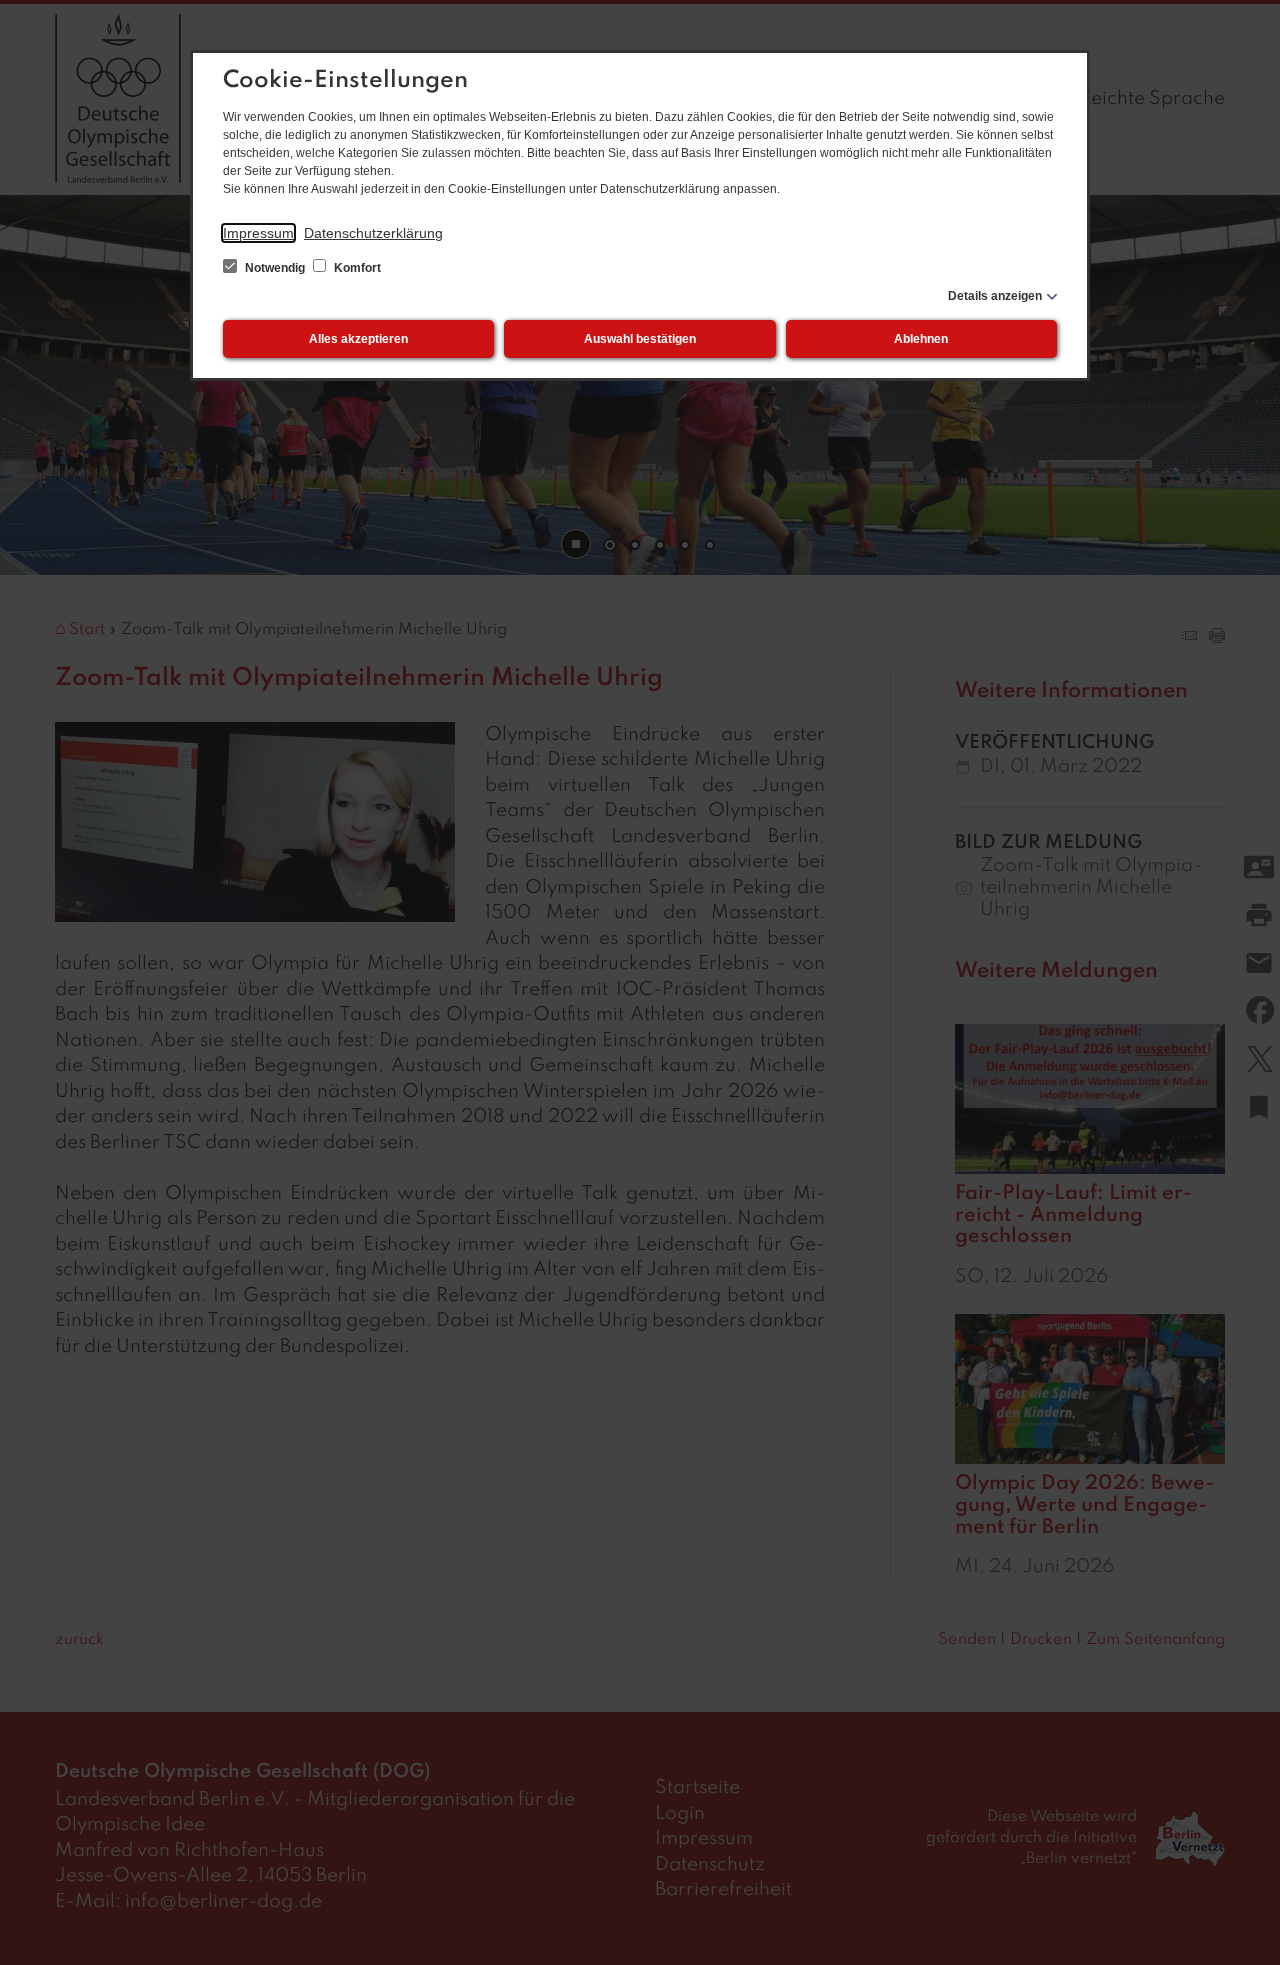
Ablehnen (921, 339)
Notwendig (275, 268)
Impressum (258, 233)
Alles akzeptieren (358, 339)
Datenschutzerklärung (373, 233)
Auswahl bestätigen (640, 339)
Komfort (356, 268)
